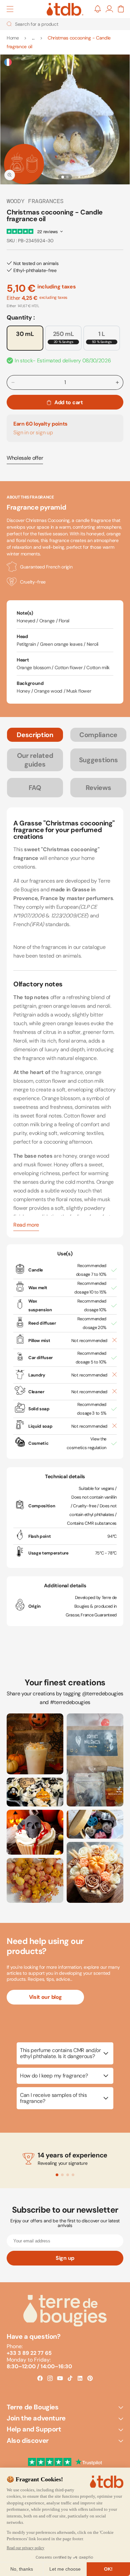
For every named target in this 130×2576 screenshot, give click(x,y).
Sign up (65, 2258)
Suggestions (98, 760)
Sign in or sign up (33, 432)
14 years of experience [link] (72, 2155)
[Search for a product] (9, 24)
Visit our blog (45, 1997)
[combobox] (65, 24)
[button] (10, 9)
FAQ (35, 788)
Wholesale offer (25, 458)
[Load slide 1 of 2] (63, 177)
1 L (102, 337)
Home (13, 38)
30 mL (25, 334)
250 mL (63, 337)
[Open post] (35, 1744)
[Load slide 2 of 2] (67, 177)
